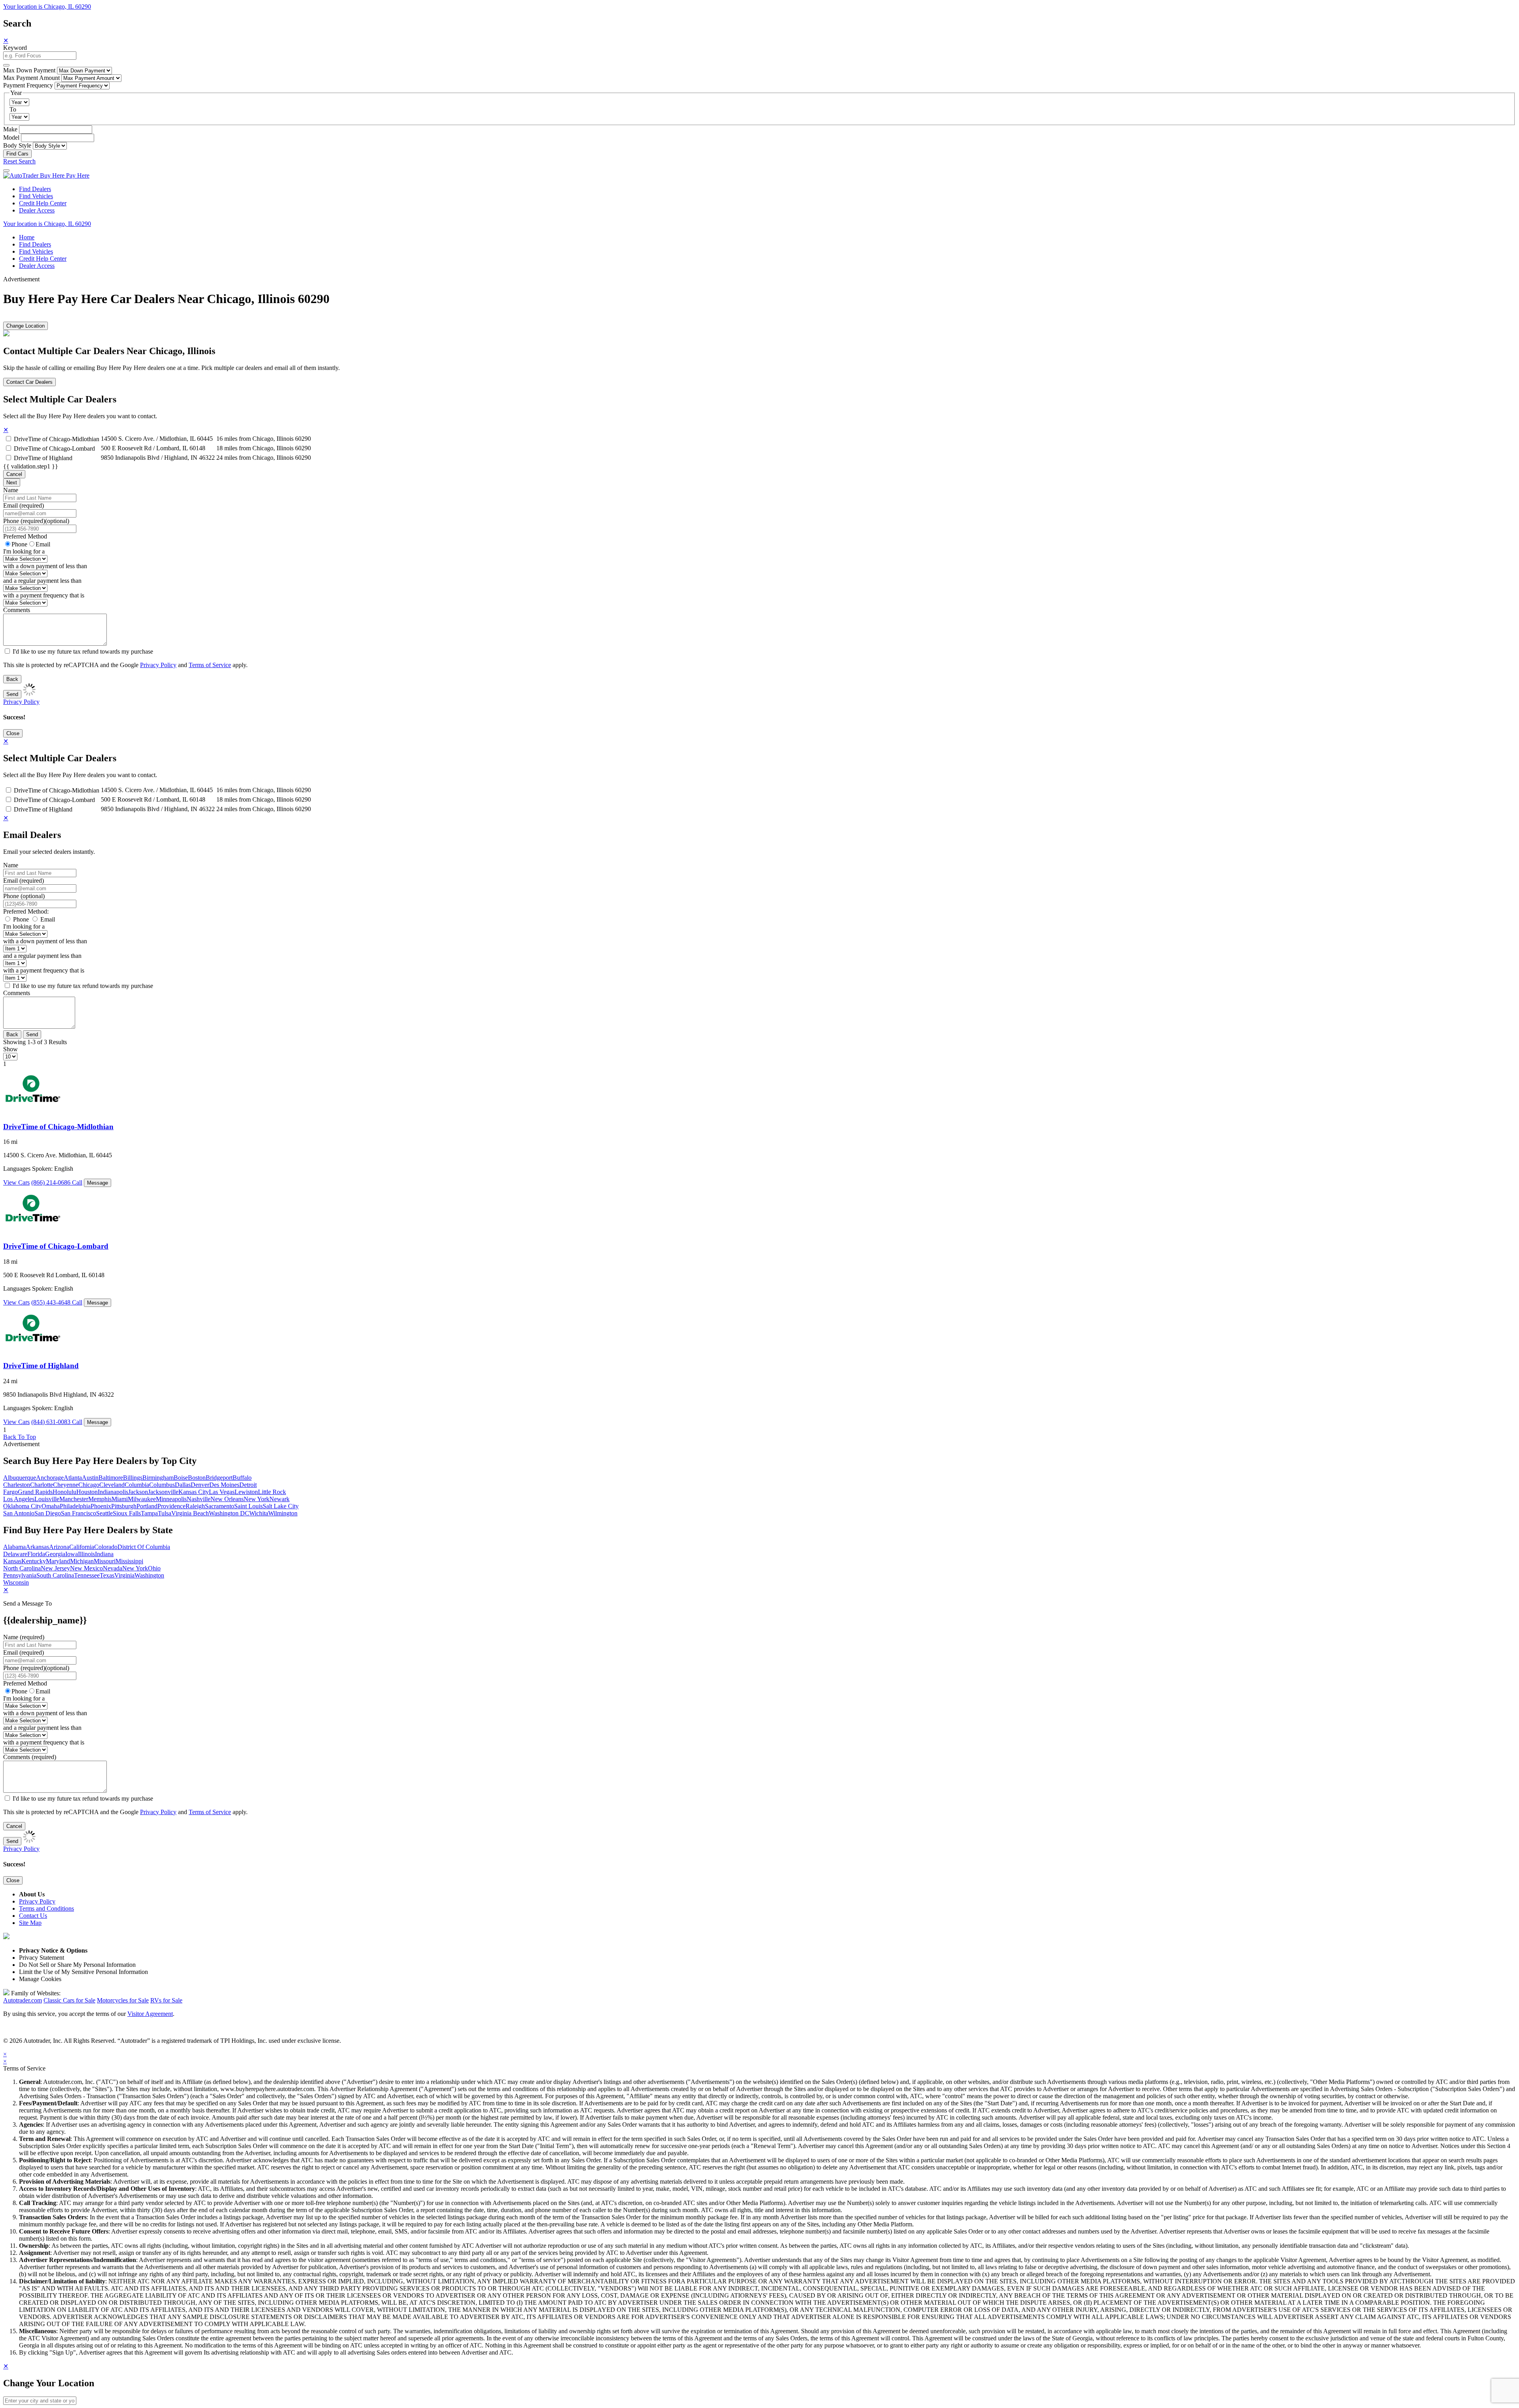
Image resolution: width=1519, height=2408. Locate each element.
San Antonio (19, 1513)
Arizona (59, 1547)
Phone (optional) (24, 896)
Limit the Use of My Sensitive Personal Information (83, 1972)
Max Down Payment (29, 70)
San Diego (48, 1513)
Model (11, 137)
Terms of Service (210, 665)
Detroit (248, 1485)
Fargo (10, 1492)
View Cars (16, 1182)
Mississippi (129, 1561)
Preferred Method (25, 536)
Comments (17, 610)
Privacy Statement (42, 1958)
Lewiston (246, 1492)
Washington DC (229, 1513)
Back (12, 679)
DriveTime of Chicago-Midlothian (57, 439)
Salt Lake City (281, 1506)
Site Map (30, 1923)
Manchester (74, 1499)
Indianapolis (113, 1492)
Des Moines (224, 1485)
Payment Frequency (28, 85)
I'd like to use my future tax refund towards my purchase (83, 651)
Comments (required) (30, 1757)
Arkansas (37, 1547)
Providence (171, 1506)
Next (12, 483)
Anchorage (50, 1478)
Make (10, 129)
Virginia (124, 1575)
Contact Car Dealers (29, 382)
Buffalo (242, 1478)
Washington (149, 1575)
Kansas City (194, 1492)
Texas (107, 1575)
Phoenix (101, 1506)
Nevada (113, 1568)
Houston (87, 1492)
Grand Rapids (35, 1492)
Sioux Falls (127, 1513)
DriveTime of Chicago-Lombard (54, 448)
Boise (181, 1478)
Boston (197, 1478)
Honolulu (64, 1492)
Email (43, 544)
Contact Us (33, 1916)
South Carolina (55, 1575)
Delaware (15, 1554)
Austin (90, 1478)
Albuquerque (20, 1478)
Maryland (58, 1561)
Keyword (15, 48)
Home (27, 237)
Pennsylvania (20, 1575)
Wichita (259, 1513)
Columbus (162, 1485)
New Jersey (55, 1568)
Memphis (100, 1499)
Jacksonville (163, 1492)
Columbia (137, 1485)
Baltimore (111, 1478)
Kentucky (34, 1561)
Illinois (86, 1554)
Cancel (14, 474)
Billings (133, 1478)
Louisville (47, 1499)
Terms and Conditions (46, 1908)
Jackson (138, 1492)
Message (98, 1183)
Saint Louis (248, 1506)
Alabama (14, 1547)
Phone (36, 521)
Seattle (104, 1513)
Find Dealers (35, 189)
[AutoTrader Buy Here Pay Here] (46, 175)
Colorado (106, 1547)
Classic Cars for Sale (69, 2000)
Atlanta (73, 1478)
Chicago (89, 1485)
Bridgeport (219, 1478)
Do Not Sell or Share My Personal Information (77, 1965)
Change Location (26, 326)
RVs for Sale (166, 2000)
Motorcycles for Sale (123, 2000)
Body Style (17, 145)
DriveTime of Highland (43, 458)
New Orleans (227, 1499)
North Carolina (22, 1568)
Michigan (82, 1561)
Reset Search (19, 161)
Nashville (199, 1499)
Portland (147, 1506)
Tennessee (87, 1575)
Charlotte (42, 1485)
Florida (36, 1554)
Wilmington (283, 1513)
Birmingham (158, 1478)
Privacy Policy (158, 665)
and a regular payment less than (42, 581)
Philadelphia (75, 1506)
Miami (120, 1499)
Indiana (104, 1554)
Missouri (105, 1561)
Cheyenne (66, 1485)
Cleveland (112, 1485)
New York (257, 1499)
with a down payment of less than (45, 566)
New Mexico (86, 1568)
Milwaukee (142, 1499)
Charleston (17, 1485)
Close (13, 733)
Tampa (149, 1513)
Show (10, 1049)
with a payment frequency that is (44, 595)
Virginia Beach (190, 1513)
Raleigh (195, 1506)
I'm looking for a (24, 551)
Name (11, 490)
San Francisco (79, 1513)
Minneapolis (171, 1499)
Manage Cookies (40, 1979)
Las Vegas (222, 1492)
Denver (200, 1485)
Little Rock (272, 1492)
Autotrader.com (23, 2000)
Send (12, 694)
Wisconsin (16, 1582)
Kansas (12, 1561)
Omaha (51, 1506)
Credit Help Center (43, 203)
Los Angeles (19, 1499)
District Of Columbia (144, 1547)
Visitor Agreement (150, 2014)
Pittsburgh (124, 1506)
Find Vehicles (36, 196)
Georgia (55, 1554)
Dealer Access (37, 210)
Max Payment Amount (31, 78)
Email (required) (24, 505)
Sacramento (220, 1506)
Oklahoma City (22, 1506)
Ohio (154, 1568)
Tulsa (165, 1513)
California (82, 1547)
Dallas (183, 1485)
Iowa (72, 1554)
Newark (279, 1499)
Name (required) (24, 1637)
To (13, 109)
